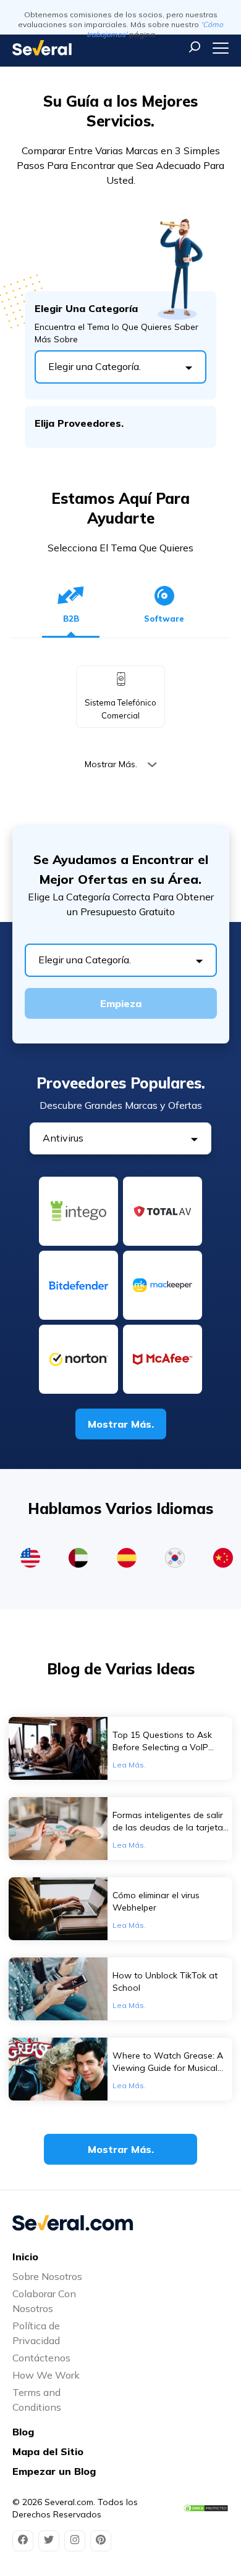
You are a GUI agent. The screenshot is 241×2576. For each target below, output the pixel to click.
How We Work (46, 2375)
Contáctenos (41, 2358)
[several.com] (42, 48)
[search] (195, 47)
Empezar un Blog (54, 2471)
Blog (23, 2432)
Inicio (25, 2257)
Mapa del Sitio (48, 2451)
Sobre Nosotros (47, 2276)
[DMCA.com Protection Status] (206, 2508)
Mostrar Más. (111, 764)
